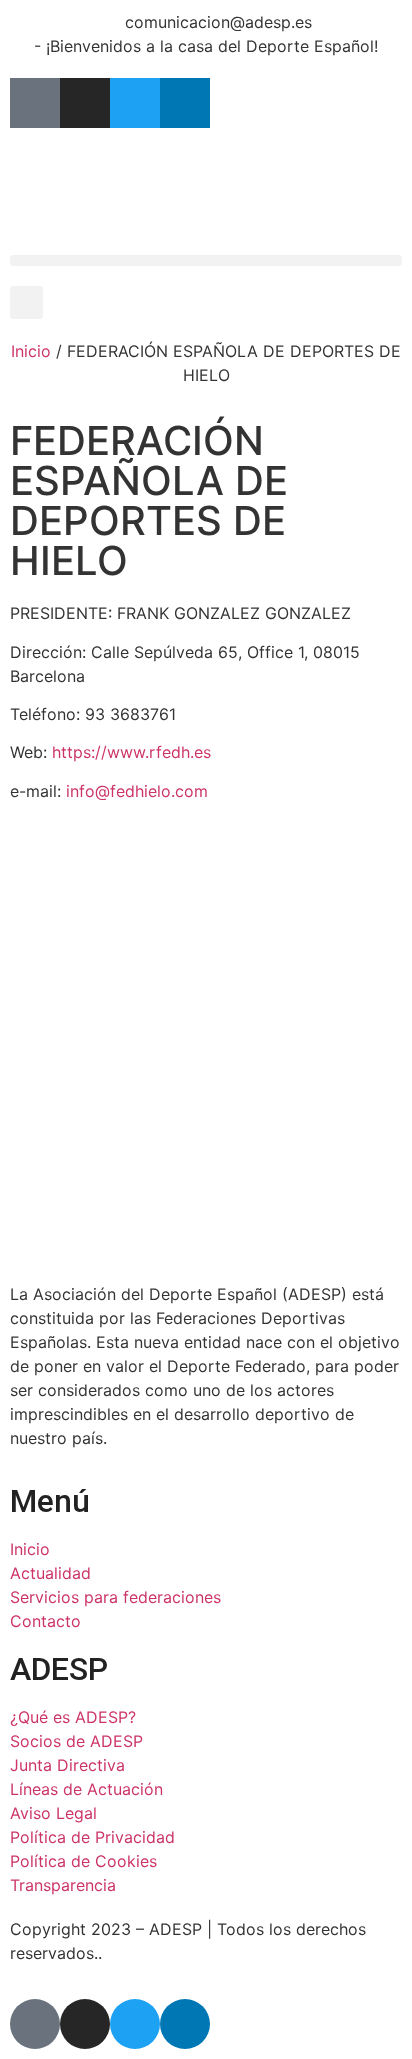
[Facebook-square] (35, 103)
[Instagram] (85, 103)
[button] (206, 260)
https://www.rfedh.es (131, 752)
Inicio (31, 351)
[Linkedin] (185, 103)
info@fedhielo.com (137, 791)
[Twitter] (135, 103)
